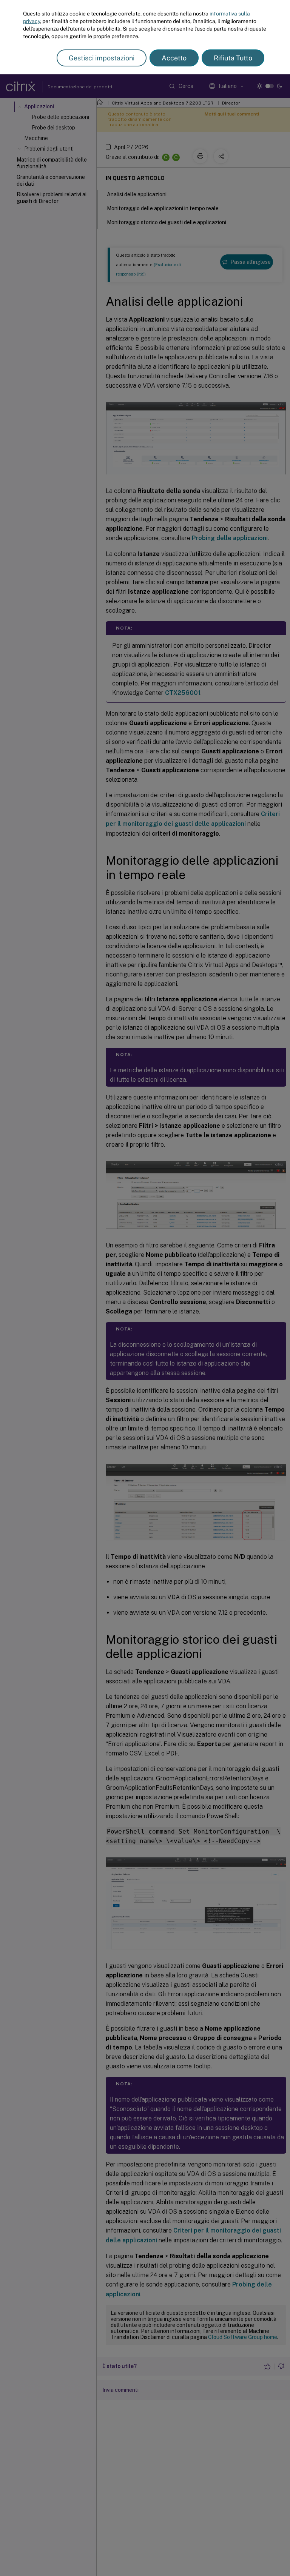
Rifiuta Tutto (233, 58)
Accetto (174, 58)
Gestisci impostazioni (102, 58)
